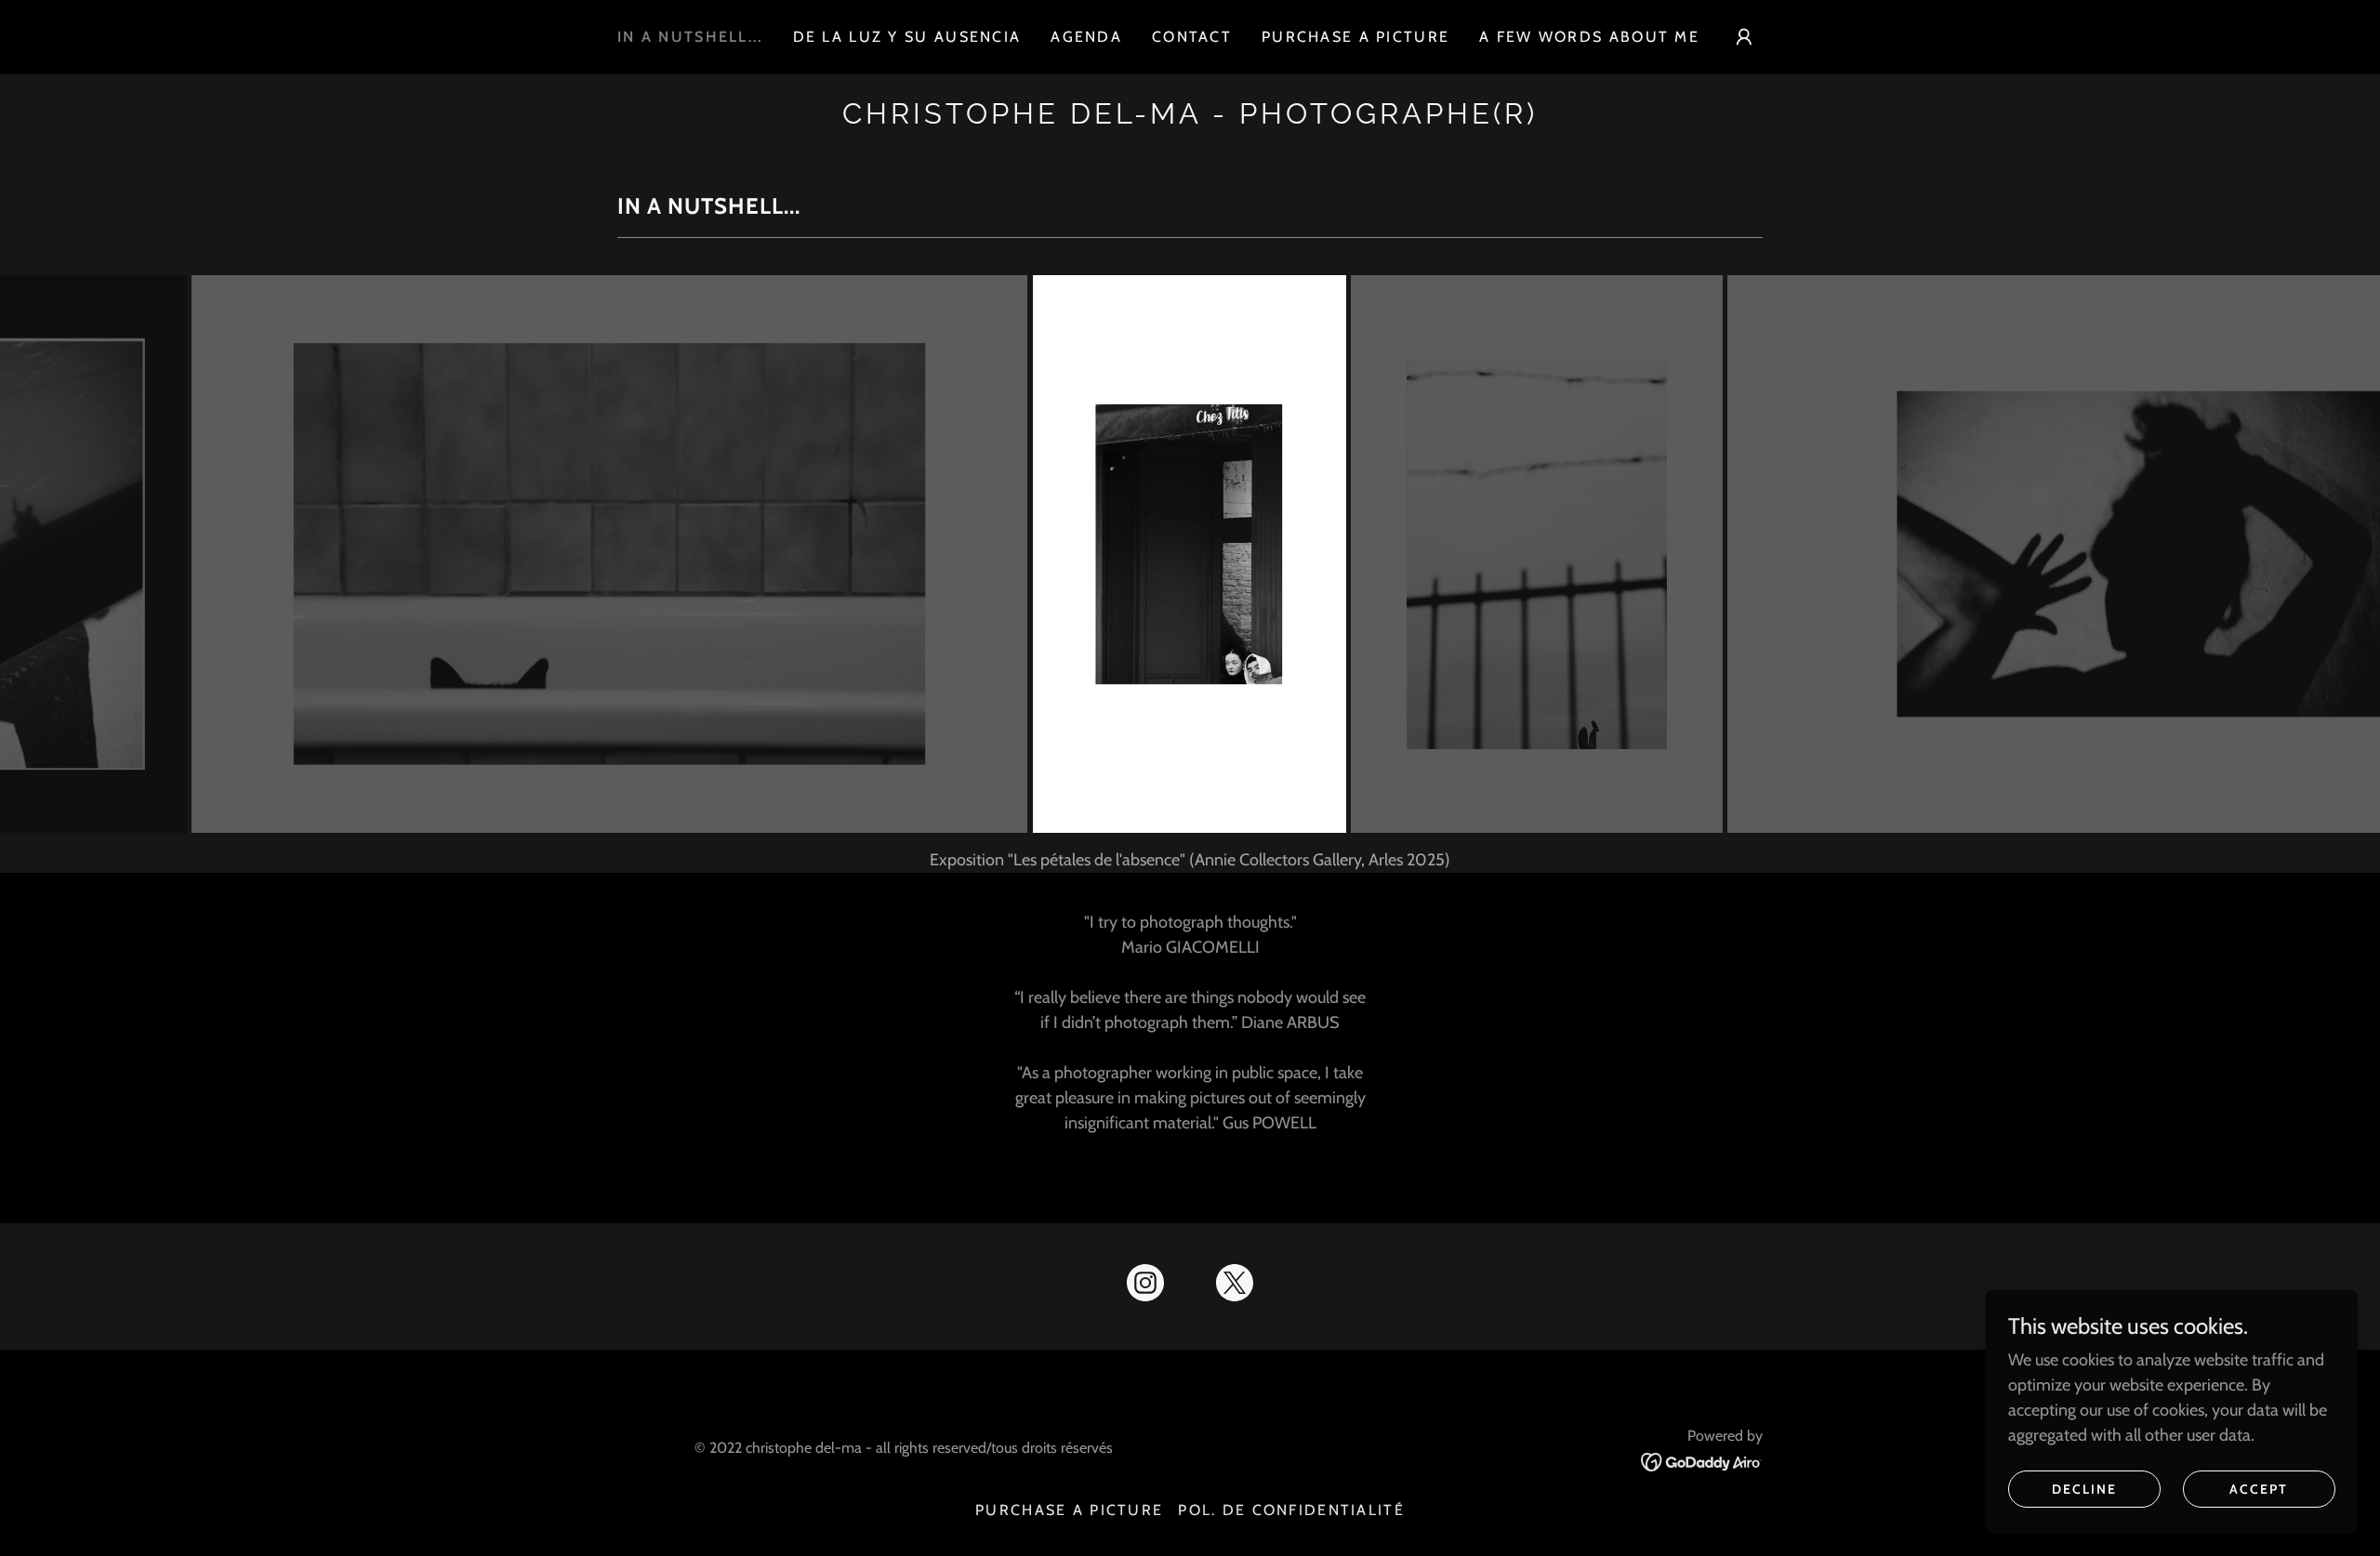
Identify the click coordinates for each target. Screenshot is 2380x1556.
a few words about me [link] (1589, 37)
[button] (1744, 37)
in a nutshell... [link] (690, 37)
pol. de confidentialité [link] (1291, 1510)
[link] (1190, 118)
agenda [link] (1086, 37)
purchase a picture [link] (1355, 37)
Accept (2259, 1489)
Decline (2084, 1489)
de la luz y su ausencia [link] (907, 37)
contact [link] (1192, 37)
